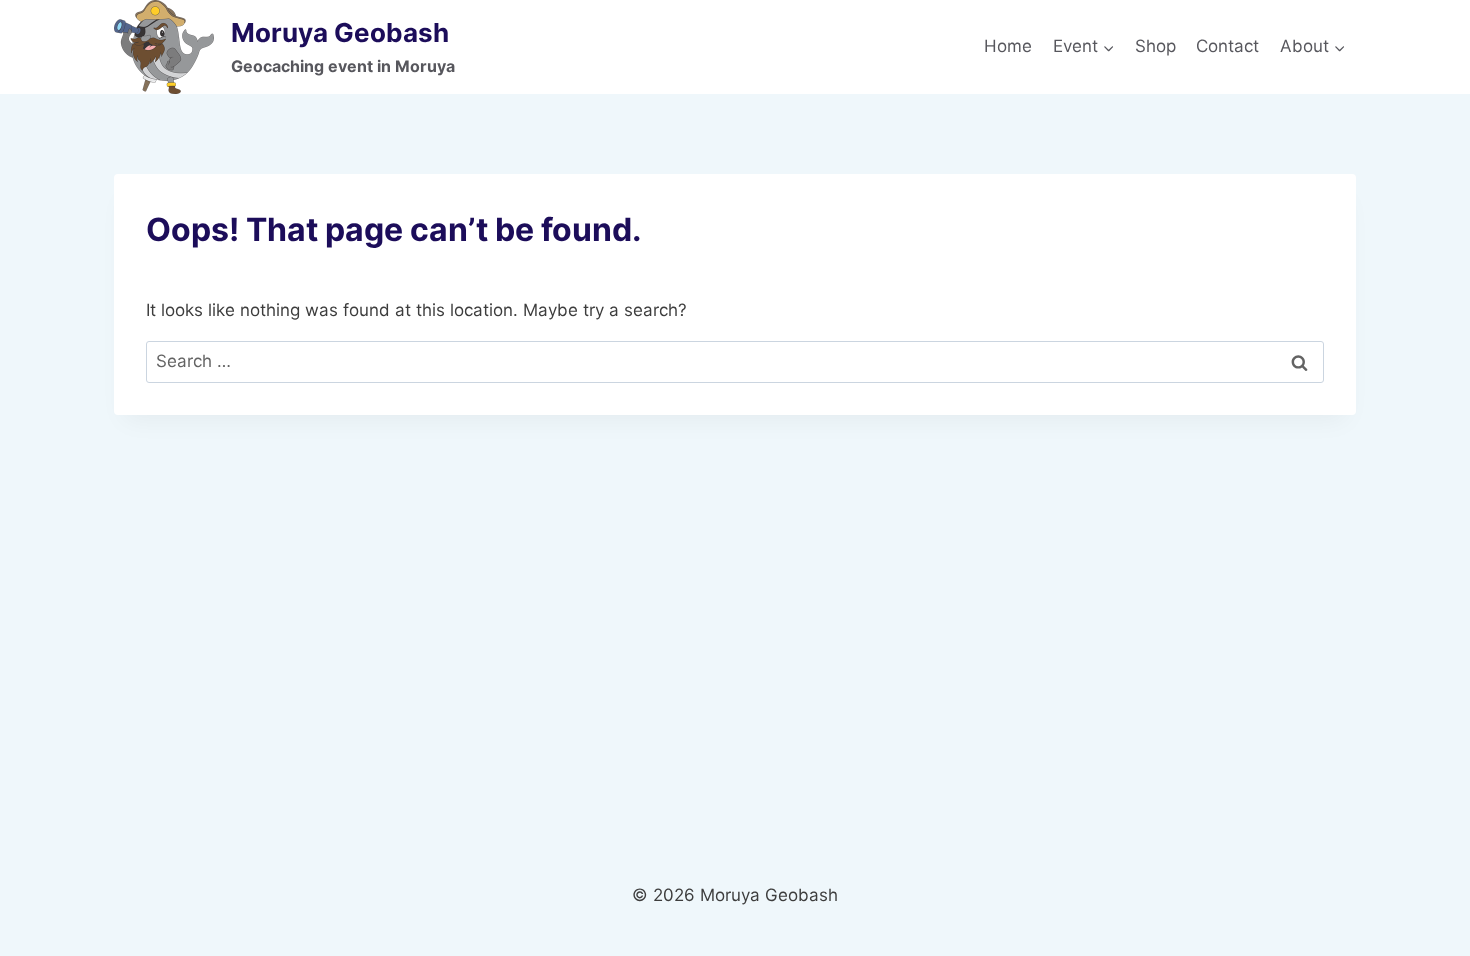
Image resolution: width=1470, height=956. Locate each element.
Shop (1155, 46)
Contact (1227, 46)
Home (1008, 46)
